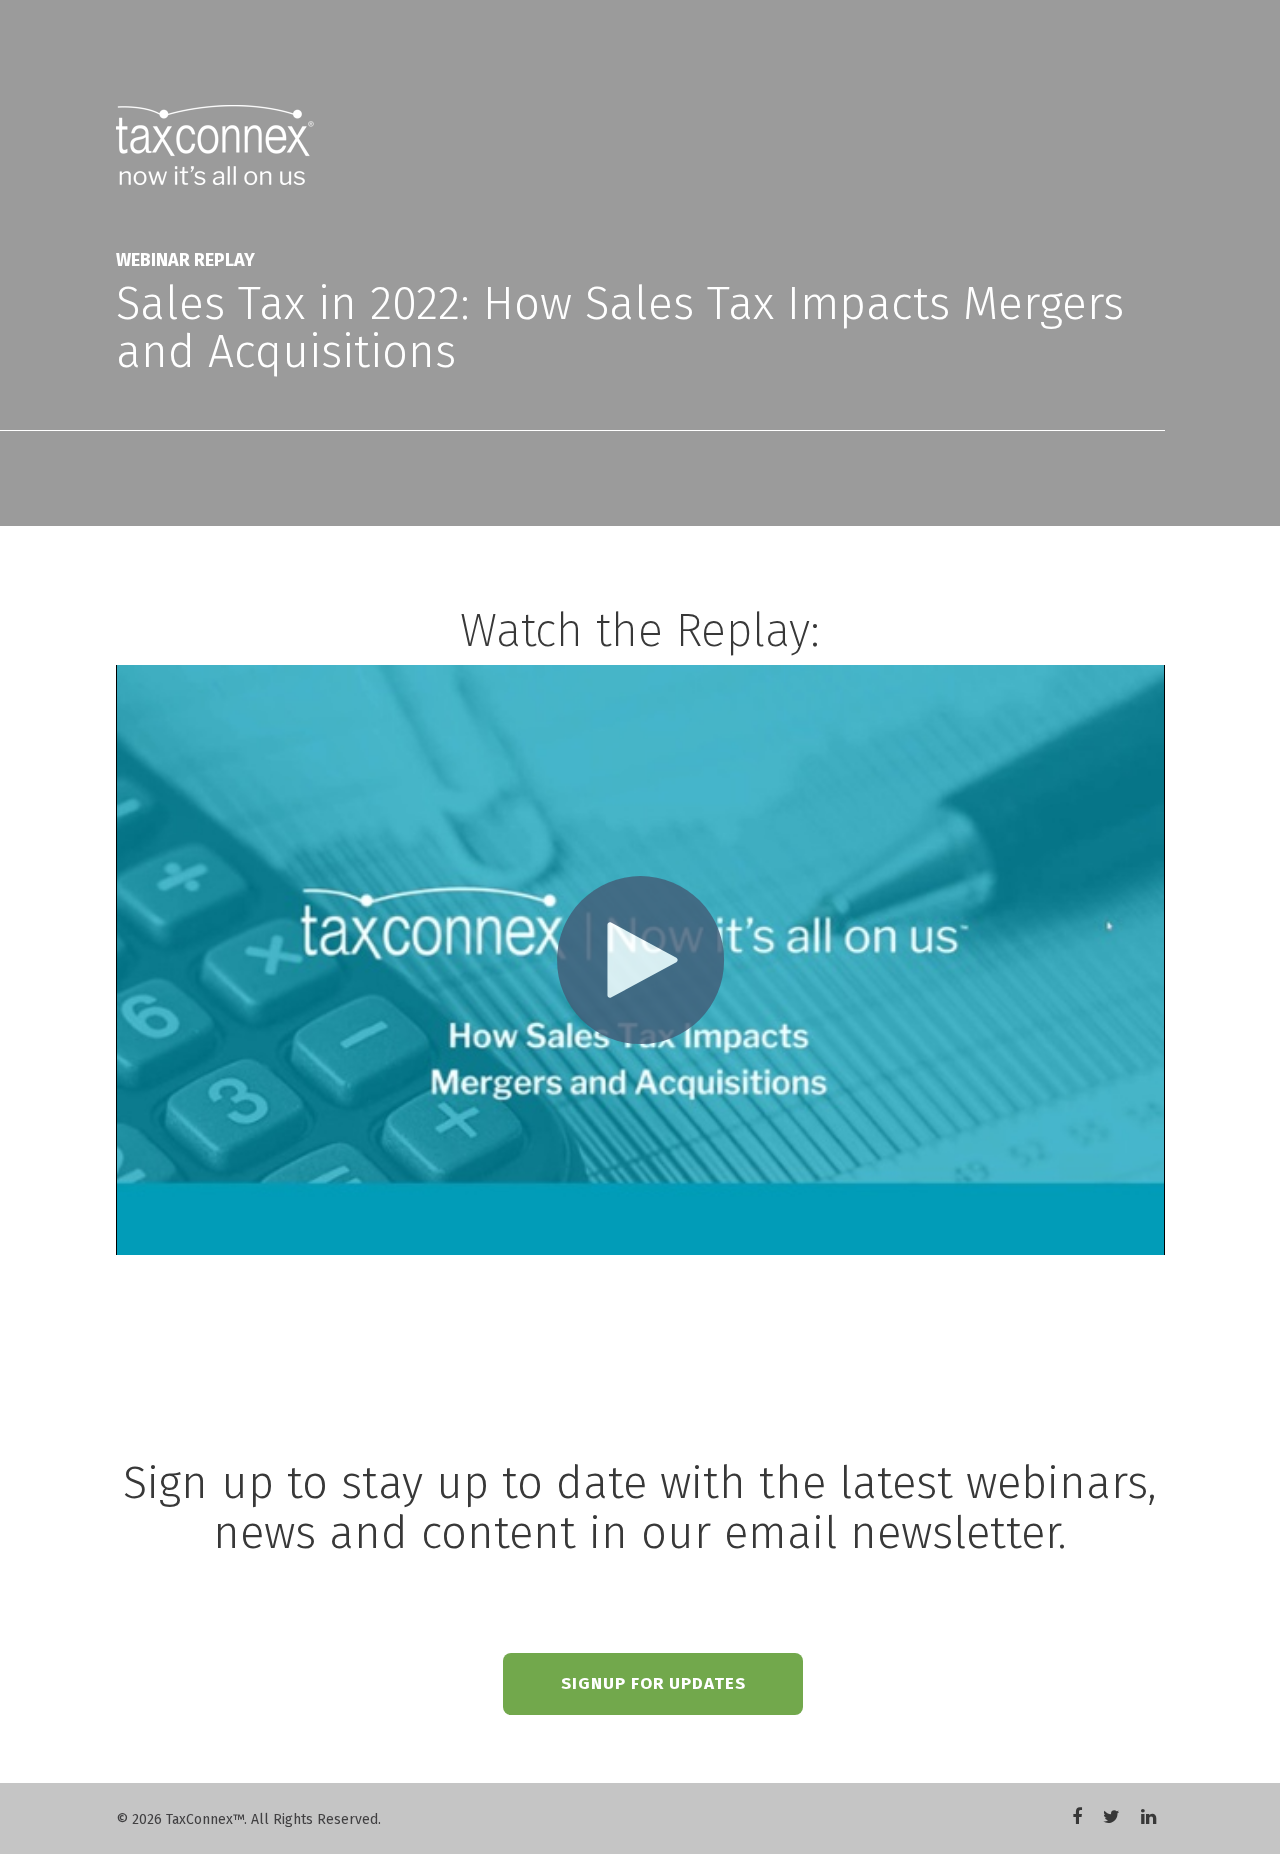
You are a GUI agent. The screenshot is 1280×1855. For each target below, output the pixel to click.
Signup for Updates (653, 1683)
